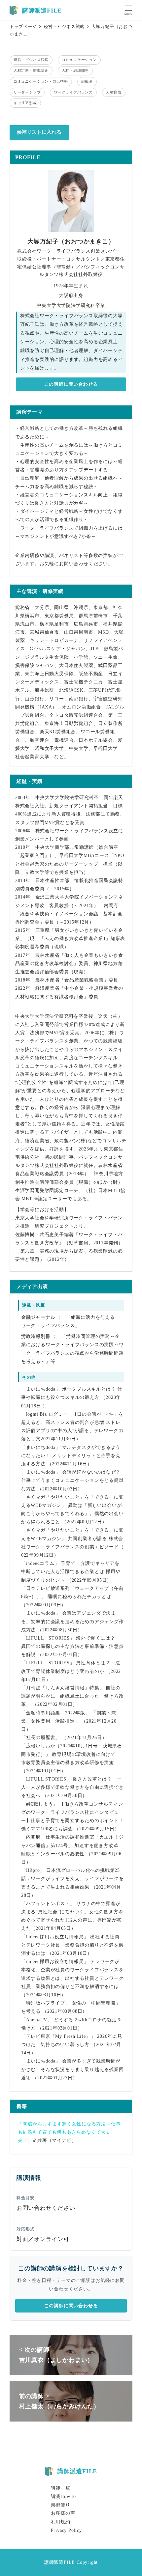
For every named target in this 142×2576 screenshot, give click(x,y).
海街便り (61, 2505)
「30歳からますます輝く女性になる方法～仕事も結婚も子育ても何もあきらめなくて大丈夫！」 (69, 2132)
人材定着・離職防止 (31, 70)
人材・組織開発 (75, 70)
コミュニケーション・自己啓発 (41, 81)
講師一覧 (61, 2488)
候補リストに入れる (39, 132)
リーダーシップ (27, 92)
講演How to (63, 2496)
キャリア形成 (25, 103)
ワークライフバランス (73, 92)
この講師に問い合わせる (71, 384)
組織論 (87, 81)
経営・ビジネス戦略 (31, 60)
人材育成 (114, 92)
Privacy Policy (66, 2530)
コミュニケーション (79, 60)
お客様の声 (63, 2513)
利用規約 (61, 2522)
